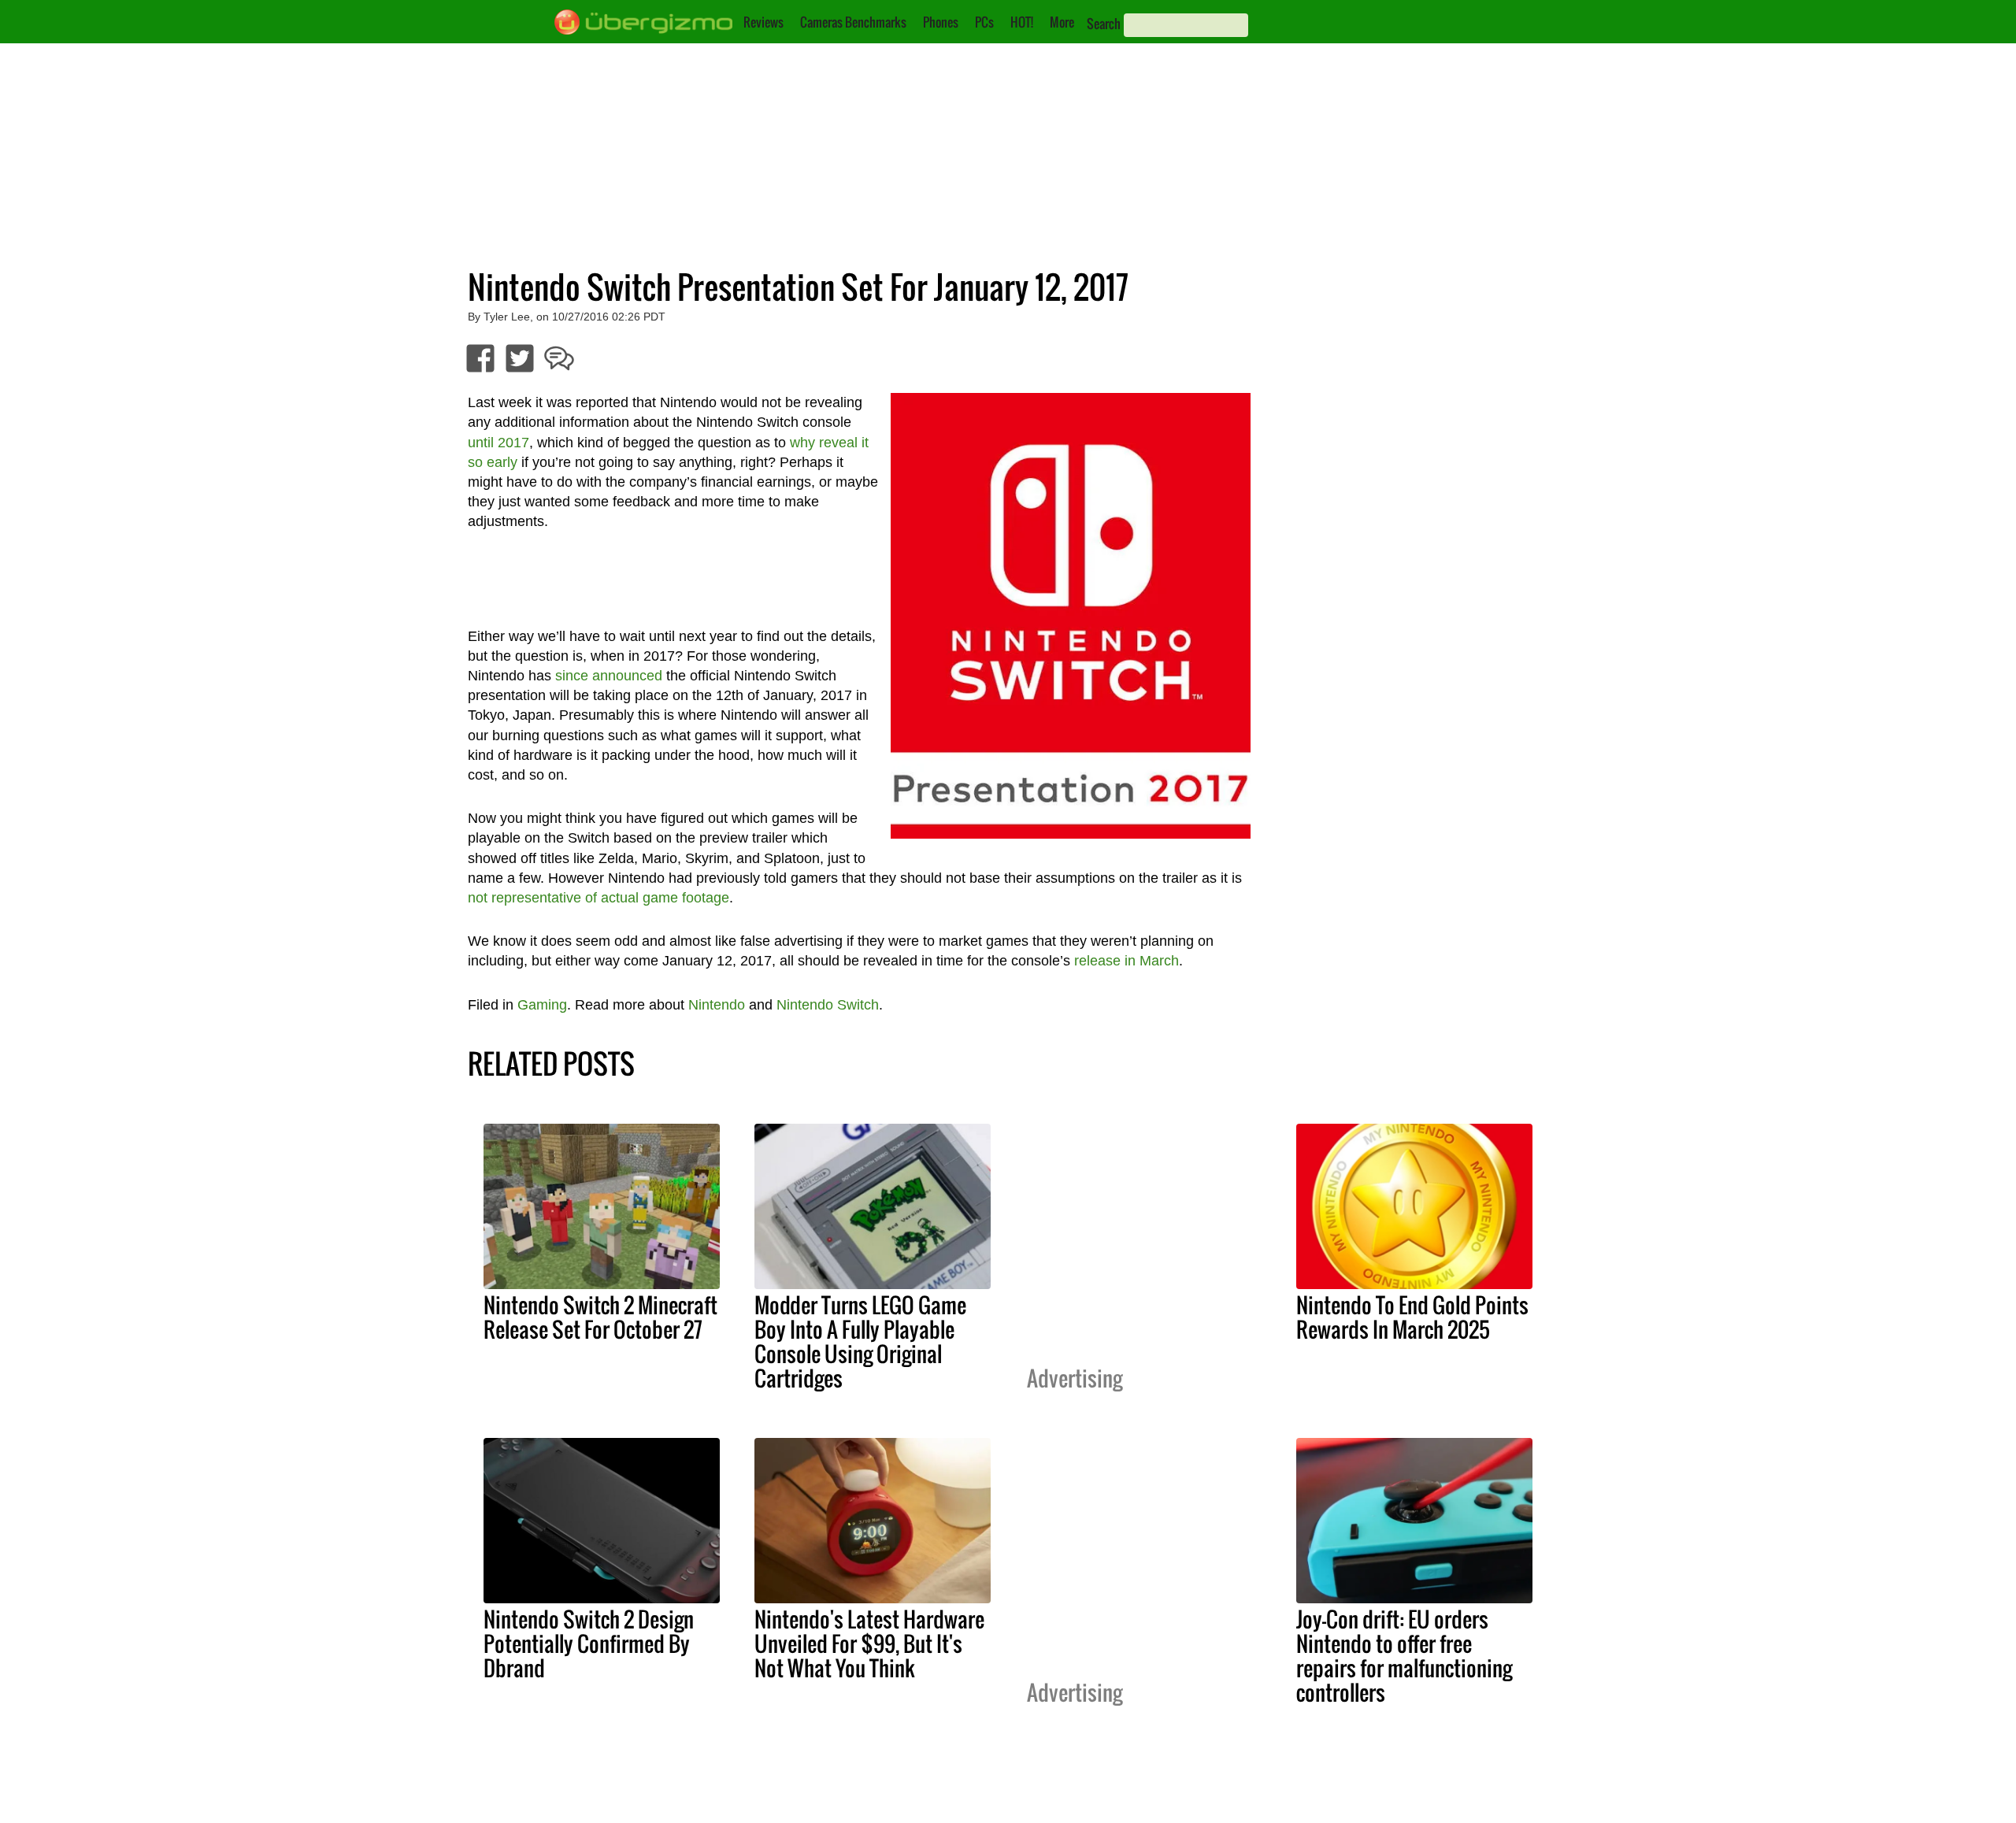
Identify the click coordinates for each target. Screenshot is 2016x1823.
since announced (609, 676)
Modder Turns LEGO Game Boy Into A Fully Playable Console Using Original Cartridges (860, 1341)
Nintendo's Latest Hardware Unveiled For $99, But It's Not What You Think (869, 1643)
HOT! (1022, 22)
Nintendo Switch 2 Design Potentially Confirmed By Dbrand (589, 1643)
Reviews (763, 22)
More (1062, 22)
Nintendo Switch (828, 1005)
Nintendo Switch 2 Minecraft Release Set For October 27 (600, 1317)
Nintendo (717, 1005)
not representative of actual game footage (598, 898)
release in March (1127, 961)
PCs (984, 22)
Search (1104, 24)
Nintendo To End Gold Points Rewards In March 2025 (1412, 1317)
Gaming (542, 1005)
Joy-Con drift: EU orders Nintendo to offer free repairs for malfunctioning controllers (1404, 1656)
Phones (941, 22)
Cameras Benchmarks (853, 22)
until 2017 (498, 443)
